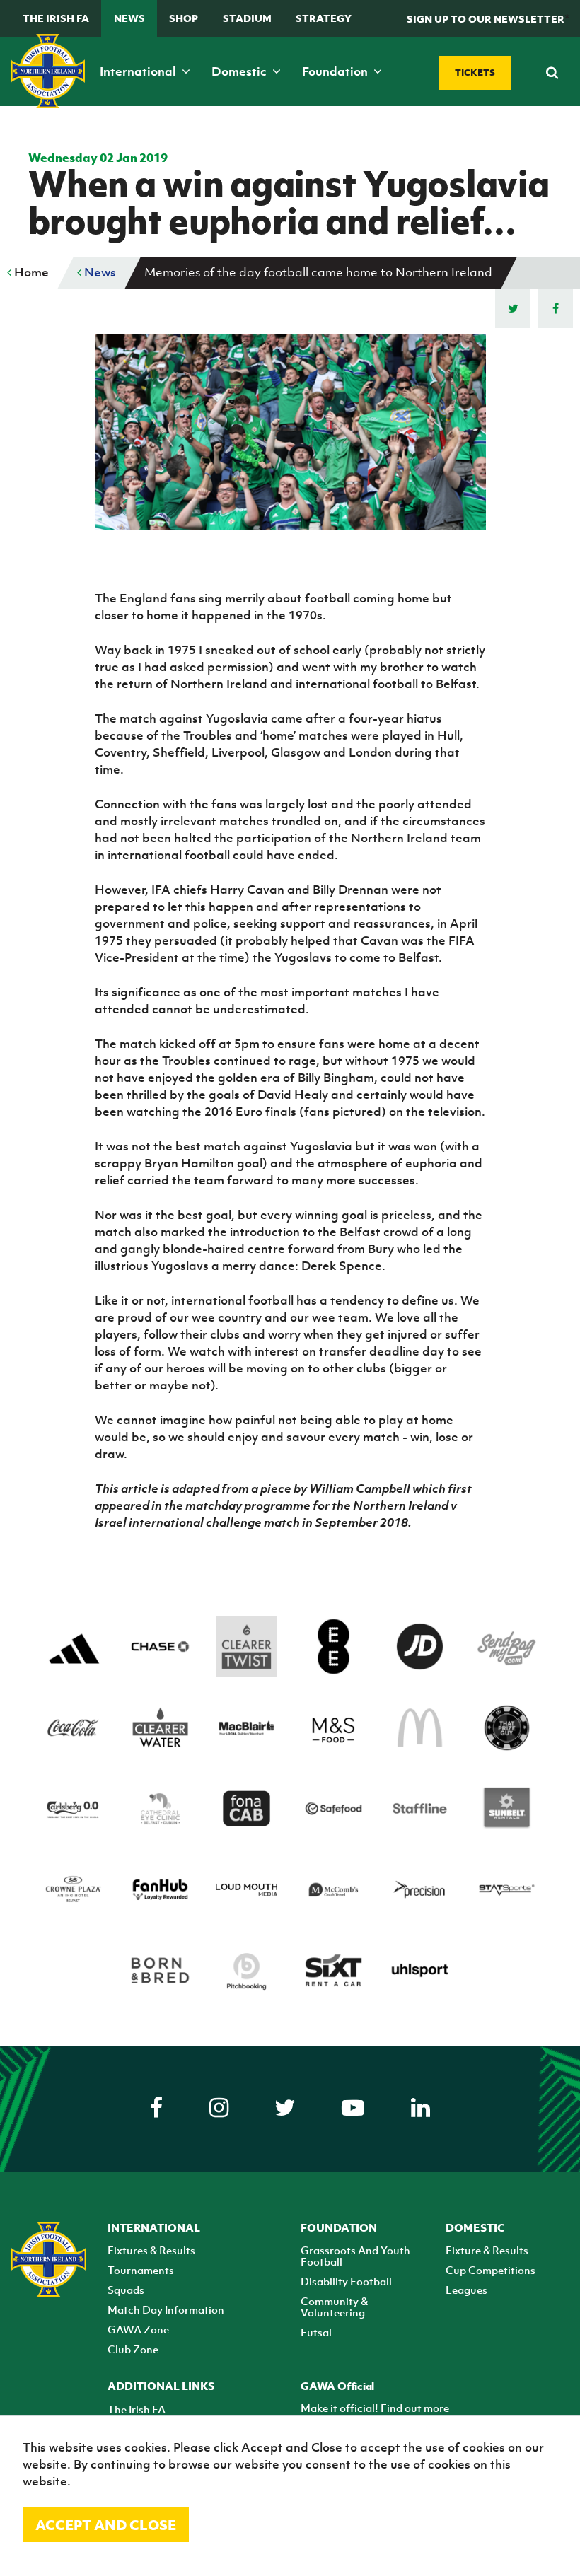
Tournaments (141, 2270)
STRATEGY (324, 18)
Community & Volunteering (334, 2307)
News (129, 18)
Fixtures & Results (151, 2250)
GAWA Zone (138, 2329)
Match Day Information (166, 2309)
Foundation (336, 71)
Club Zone (133, 2349)
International (139, 71)
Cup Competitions (491, 2270)
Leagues (466, 2290)
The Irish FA (56, 18)
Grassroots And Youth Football (355, 2256)
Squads (126, 2290)
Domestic (240, 71)
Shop (184, 18)
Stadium (247, 18)
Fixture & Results (487, 2250)
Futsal (316, 2332)
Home (30, 272)
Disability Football (346, 2281)
